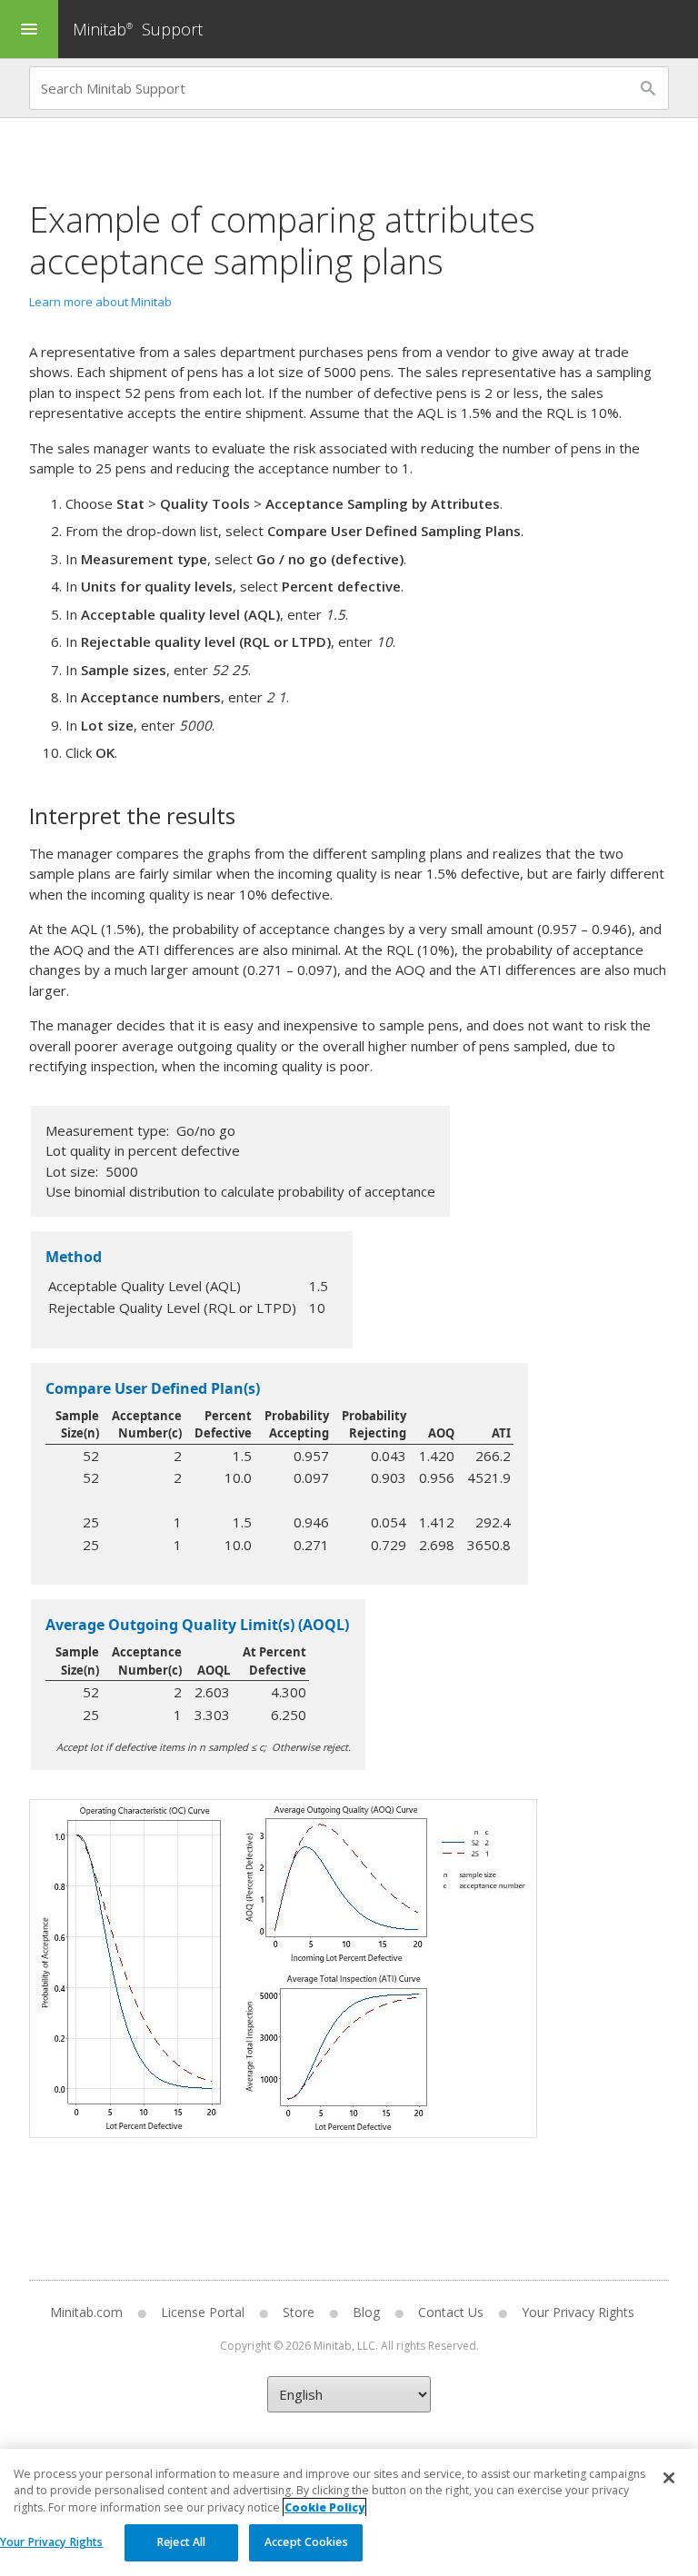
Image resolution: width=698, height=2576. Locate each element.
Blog (366, 2312)
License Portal (203, 2312)
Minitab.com (86, 2312)
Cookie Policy (324, 2507)
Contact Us (451, 2312)
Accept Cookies (306, 2542)
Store (299, 2312)
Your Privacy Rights (51, 2542)
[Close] (669, 2478)
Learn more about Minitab (100, 302)
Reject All (181, 2542)
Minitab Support (138, 29)
